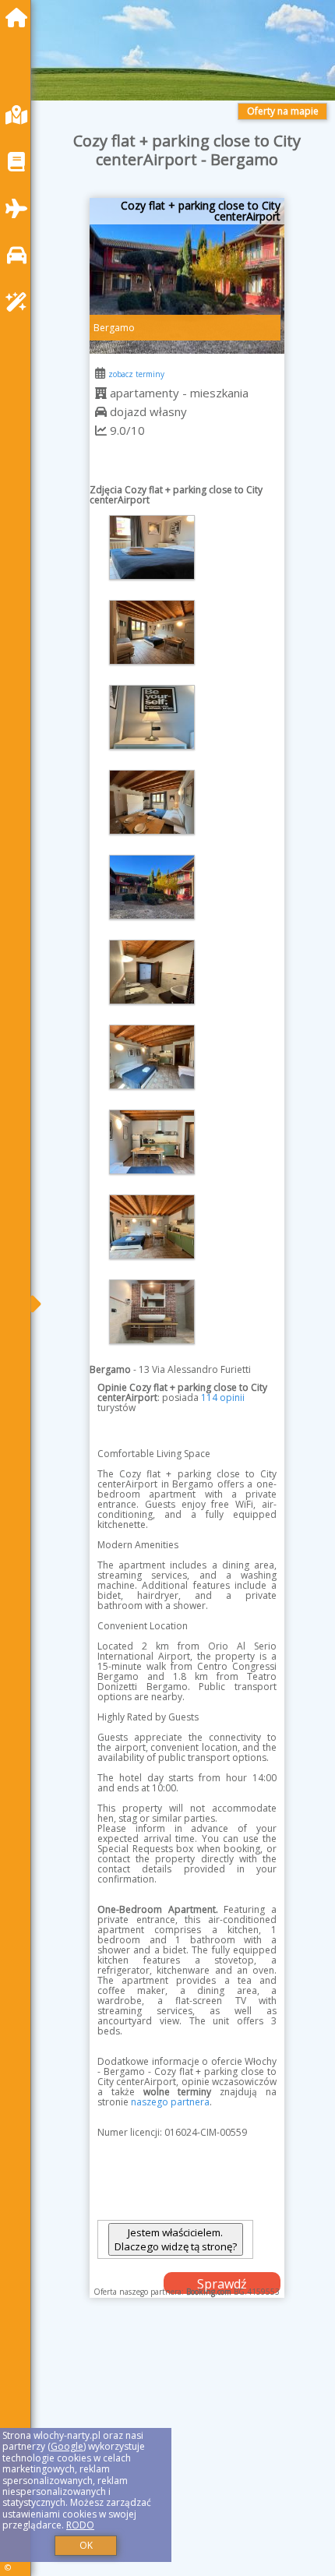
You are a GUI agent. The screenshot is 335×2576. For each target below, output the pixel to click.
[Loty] (20, 208)
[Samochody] (20, 255)
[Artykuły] (20, 162)
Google (67, 2446)
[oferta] (101, 393)
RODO (80, 2525)
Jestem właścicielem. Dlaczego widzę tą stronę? (176, 2239)
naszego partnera (170, 2102)
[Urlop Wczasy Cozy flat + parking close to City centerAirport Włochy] (152, 547)
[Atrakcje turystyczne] (20, 302)
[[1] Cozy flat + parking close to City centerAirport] (187, 276)
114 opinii (223, 1397)
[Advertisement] (187, 2452)
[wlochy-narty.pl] (20, 18)
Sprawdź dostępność (222, 2285)
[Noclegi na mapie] (20, 115)
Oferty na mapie (283, 111)
